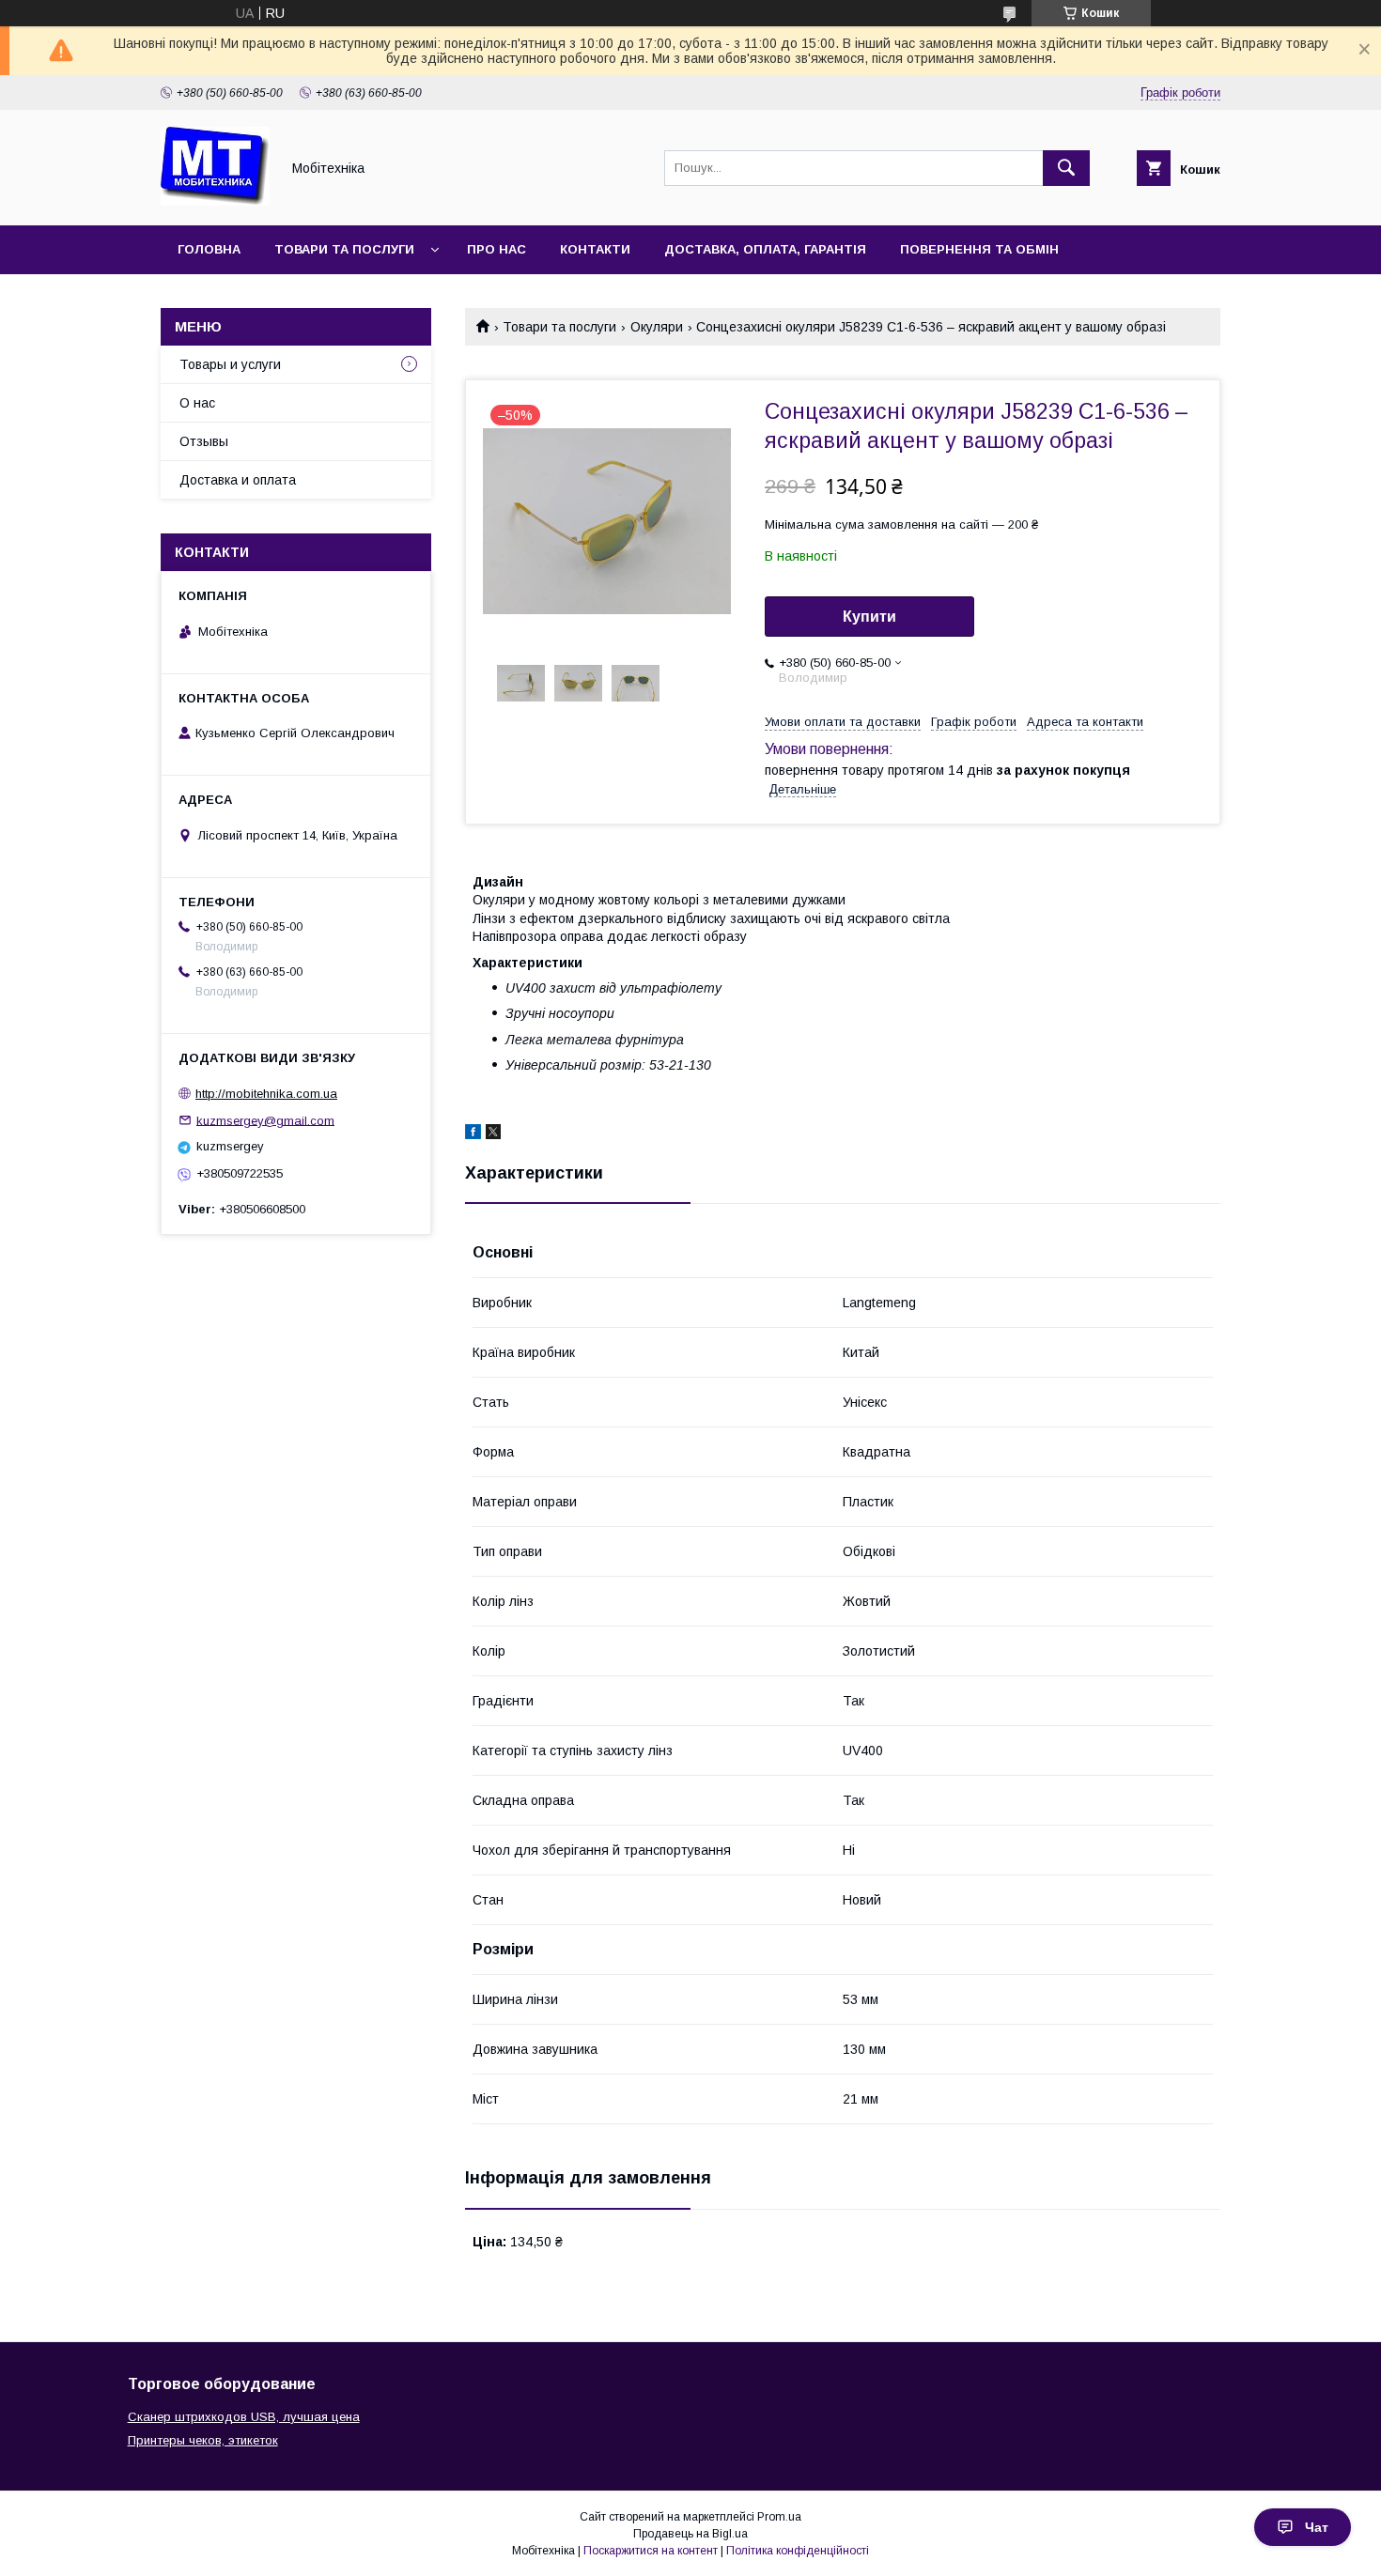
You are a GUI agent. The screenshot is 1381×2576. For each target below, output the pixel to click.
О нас (197, 403)
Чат (1317, 2527)
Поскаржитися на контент (651, 2551)
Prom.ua (779, 2517)
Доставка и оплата (238, 480)
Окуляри (657, 327)
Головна (209, 249)
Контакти (595, 249)
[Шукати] (1066, 168)
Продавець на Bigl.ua (690, 2534)
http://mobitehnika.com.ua (266, 1094)
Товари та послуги (344, 249)
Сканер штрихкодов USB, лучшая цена (244, 2417)
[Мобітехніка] (215, 201)
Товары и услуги (230, 364)
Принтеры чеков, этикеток (203, 2440)
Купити (869, 617)
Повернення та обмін (979, 249)
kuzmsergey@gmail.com (265, 1120)
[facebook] (473, 1134)
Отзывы (204, 441)
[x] (493, 1134)
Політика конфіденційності (798, 2551)
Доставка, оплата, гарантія (765, 249)
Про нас (497, 249)
